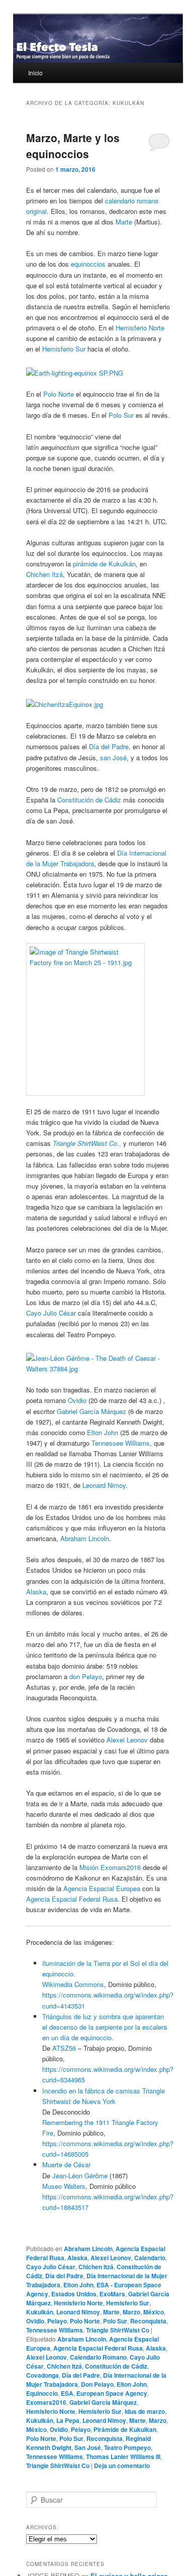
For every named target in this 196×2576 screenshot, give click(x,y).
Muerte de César (66, 2164)
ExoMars (112, 2294)
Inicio (35, 73)
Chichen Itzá (44, 574)
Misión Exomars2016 (110, 1867)
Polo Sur (121, 415)
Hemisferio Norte (140, 328)
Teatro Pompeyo (127, 2447)
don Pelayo (86, 1676)
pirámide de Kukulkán (104, 564)
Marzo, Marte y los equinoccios (73, 146)
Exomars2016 (46, 2402)
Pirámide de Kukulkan (125, 2429)
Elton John (103, 1432)
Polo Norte (59, 394)
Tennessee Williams (121, 1443)
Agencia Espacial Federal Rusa (72, 1899)
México (154, 2312)
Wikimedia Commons (73, 1984)
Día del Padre (109, 746)
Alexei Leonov (127, 1740)
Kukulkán (40, 2312)
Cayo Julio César (51, 1313)
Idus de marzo (145, 2411)
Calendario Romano (98, 2357)
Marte (124, 222)
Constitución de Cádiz (89, 800)
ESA (67, 2393)
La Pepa (68, 2420)
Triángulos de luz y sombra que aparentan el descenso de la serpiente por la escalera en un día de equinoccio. (105, 2027)
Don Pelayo (97, 2384)
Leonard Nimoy (104, 1485)
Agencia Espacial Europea (102, 1888)
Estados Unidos (74, 2294)
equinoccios (88, 264)
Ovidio (77, 1400)
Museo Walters (64, 2186)
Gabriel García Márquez (91, 1411)
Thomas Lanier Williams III (123, 2456)
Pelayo (57, 2321)
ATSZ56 (64, 2048)
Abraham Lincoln (85, 1538)
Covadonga (42, 2375)
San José (88, 2447)
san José (113, 757)
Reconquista (148, 2321)
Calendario (150, 2258)
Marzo (131, 2312)
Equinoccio (42, 2393)
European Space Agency (112, 2393)
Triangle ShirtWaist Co (118, 2330)
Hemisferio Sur (64, 349)
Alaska (36, 1592)
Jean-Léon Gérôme (80, 2176)
